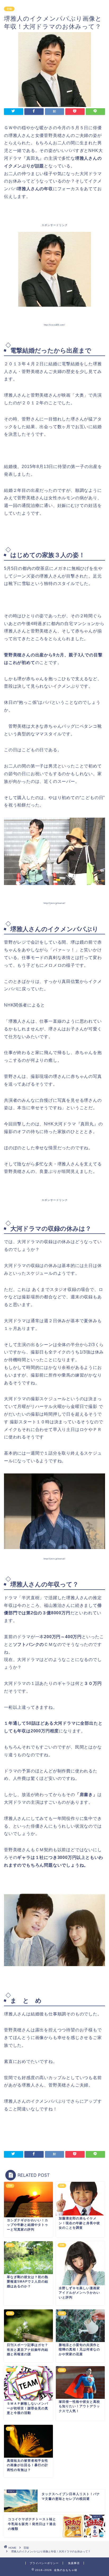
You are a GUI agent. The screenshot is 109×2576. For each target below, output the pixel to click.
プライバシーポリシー (44, 2563)
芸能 (9, 9)
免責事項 (74, 2563)
